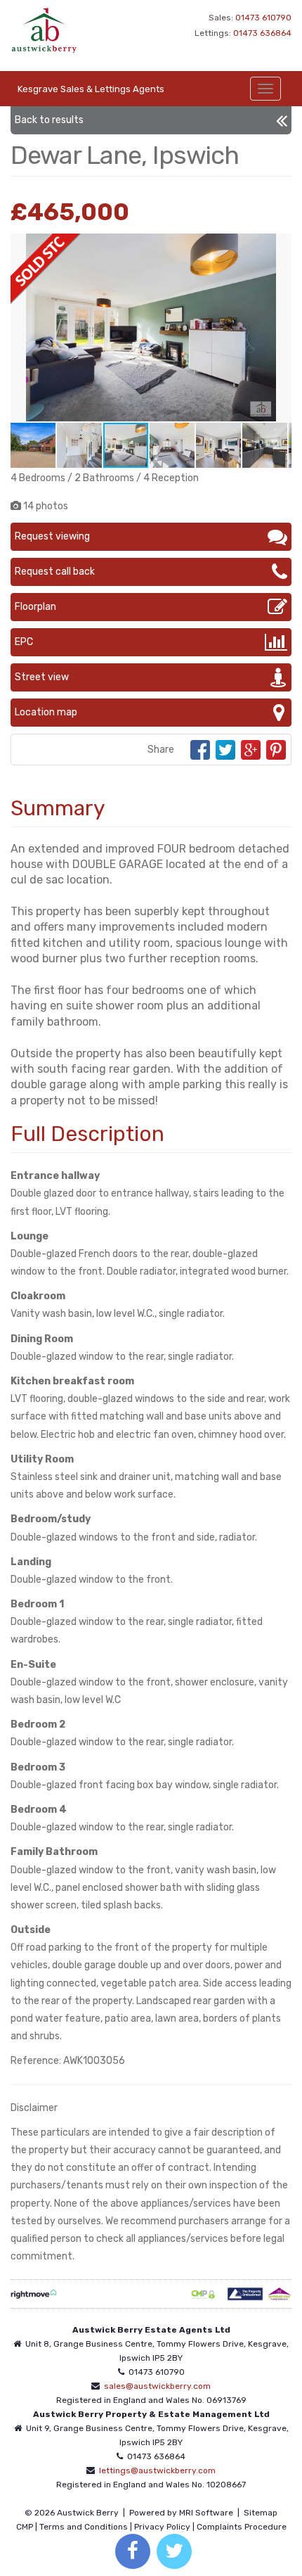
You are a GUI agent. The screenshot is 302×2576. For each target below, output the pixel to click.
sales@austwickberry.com (157, 2386)
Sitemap (261, 2513)
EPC (24, 642)
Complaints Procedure (242, 2527)
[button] (279, 246)
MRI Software (206, 2513)
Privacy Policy (162, 2527)
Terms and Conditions (84, 2527)
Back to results (49, 120)
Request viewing (52, 536)
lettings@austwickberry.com (157, 2470)
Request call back (55, 572)
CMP (25, 2527)
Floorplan (35, 607)
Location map (46, 712)
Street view (42, 677)
